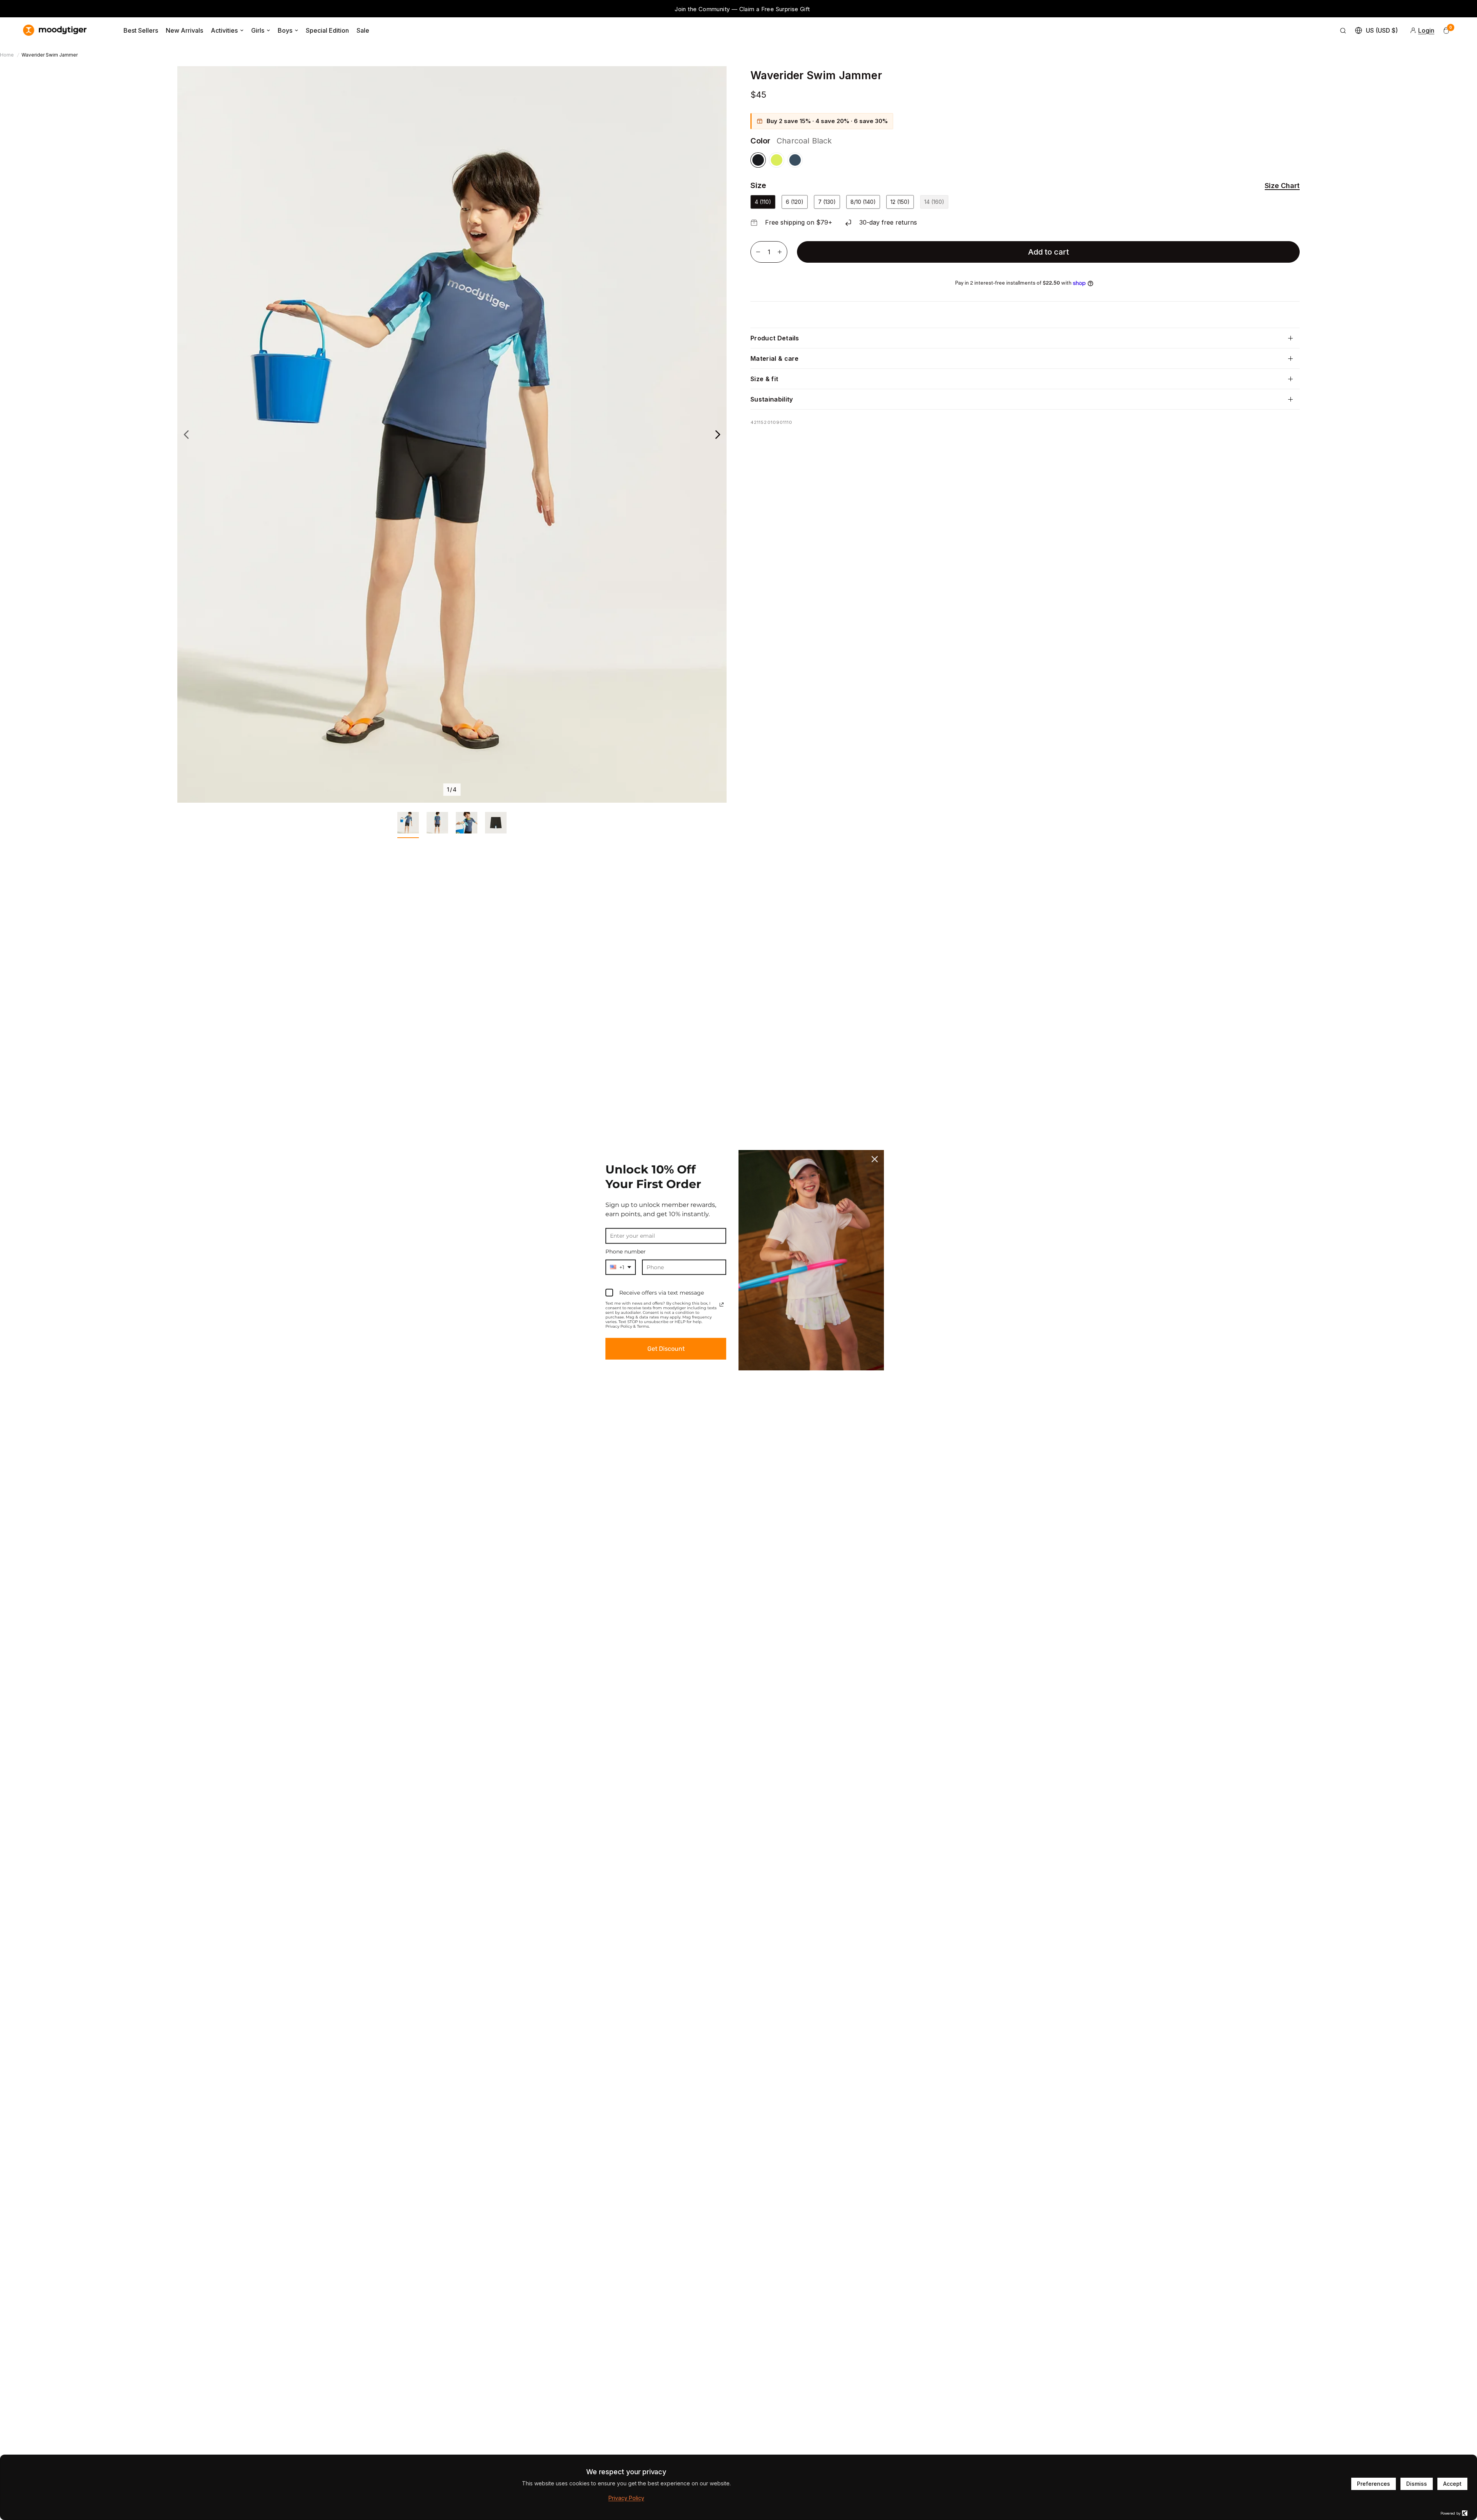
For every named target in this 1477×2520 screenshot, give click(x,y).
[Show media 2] (437, 825)
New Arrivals (184, 30)
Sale (363, 30)
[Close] (875, 1159)
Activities (224, 30)
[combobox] (621, 1267)
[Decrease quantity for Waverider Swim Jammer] (758, 252)
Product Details (775, 338)
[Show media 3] (467, 825)
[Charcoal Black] (758, 160)
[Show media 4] (496, 825)
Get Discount (666, 1349)
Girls (258, 30)
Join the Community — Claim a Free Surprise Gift (203, 9)
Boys (285, 30)
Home (7, 55)
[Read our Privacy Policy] (722, 1305)
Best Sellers (141, 30)
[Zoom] (710, 82)
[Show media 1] (408, 825)
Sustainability (772, 399)
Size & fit (764, 379)
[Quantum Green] (777, 160)
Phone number (626, 1252)
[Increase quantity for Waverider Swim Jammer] (780, 252)
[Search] (1343, 30)
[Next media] (718, 434)
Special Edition (327, 30)
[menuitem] (141, 30)
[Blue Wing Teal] (795, 160)
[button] (1277, 186)
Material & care (775, 358)
